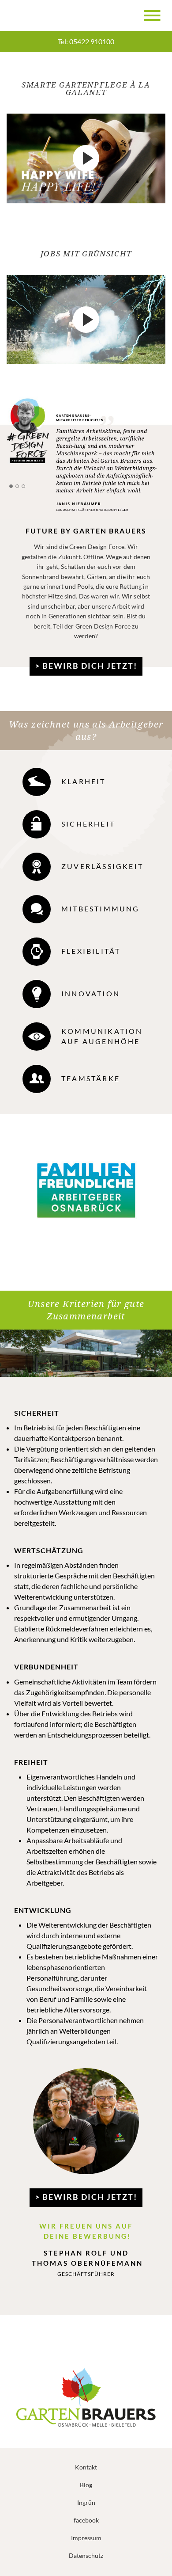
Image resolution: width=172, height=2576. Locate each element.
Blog (86, 2485)
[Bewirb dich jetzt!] (86, 456)
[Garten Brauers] (34, 15)
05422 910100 (92, 41)
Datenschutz (86, 2555)
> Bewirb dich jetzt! (86, 665)
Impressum (86, 2538)
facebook (86, 2520)
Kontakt (86, 2467)
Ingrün (86, 2502)
